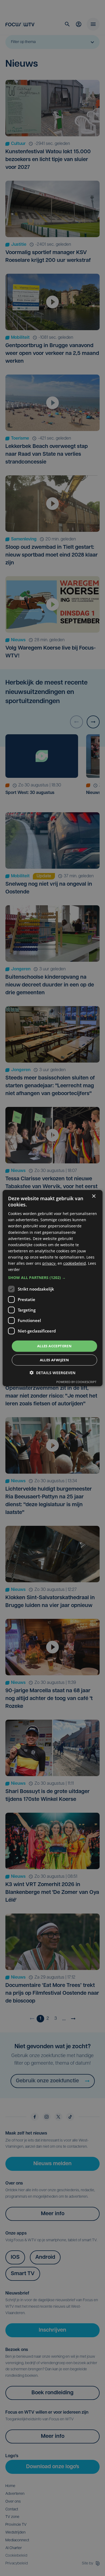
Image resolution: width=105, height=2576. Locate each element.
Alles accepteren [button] (54, 1346)
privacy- (49, 1263)
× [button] (94, 1196)
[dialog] (53, 1288)
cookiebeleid (75, 1263)
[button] (53, 1278)
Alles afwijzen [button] (55, 1360)
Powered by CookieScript (76, 1382)
